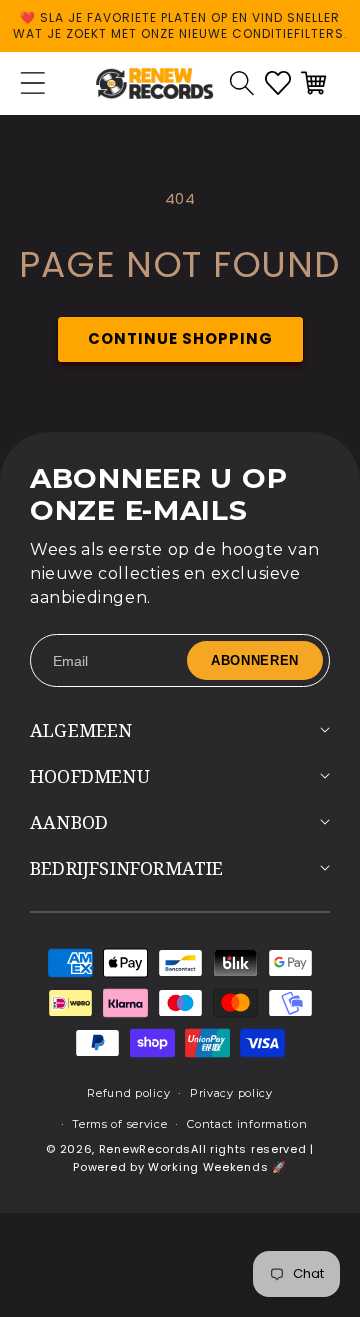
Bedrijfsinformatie (127, 868)
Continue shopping (180, 338)
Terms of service (119, 1124)
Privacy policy (231, 1093)
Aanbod (69, 822)
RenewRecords (145, 1149)
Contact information (247, 1124)
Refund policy (128, 1093)
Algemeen (81, 730)
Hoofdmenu (90, 776)
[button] (242, 83)
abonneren (255, 660)
